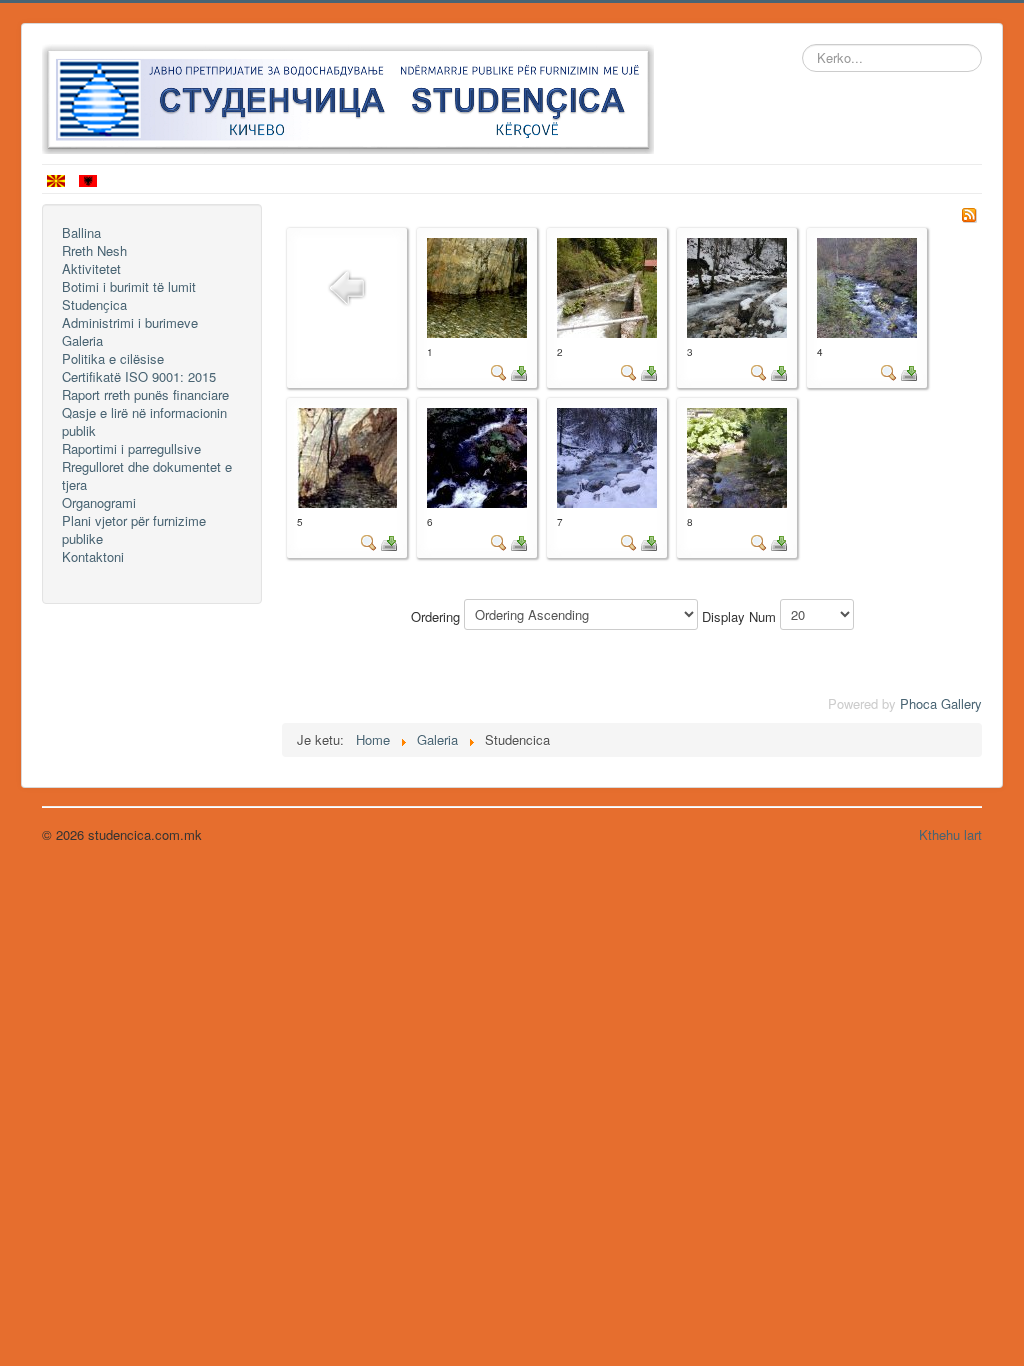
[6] (477, 455)
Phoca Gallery (941, 703)
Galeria (82, 341)
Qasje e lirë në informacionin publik (144, 422)
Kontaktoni (93, 557)
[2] (607, 285)
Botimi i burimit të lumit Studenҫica (129, 296)
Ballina (81, 233)
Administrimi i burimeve (130, 323)
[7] (607, 455)
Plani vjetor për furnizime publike (134, 530)
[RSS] (969, 212)
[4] (867, 285)
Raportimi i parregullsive (131, 449)
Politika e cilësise (113, 359)
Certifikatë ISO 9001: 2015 (139, 377)
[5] (347, 455)
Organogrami (99, 503)
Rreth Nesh (94, 251)
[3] (737, 285)
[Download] (519, 371)
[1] (477, 285)
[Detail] (499, 371)
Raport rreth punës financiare (145, 395)
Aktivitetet (91, 269)
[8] (737, 455)
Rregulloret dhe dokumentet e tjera (147, 476)
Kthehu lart (950, 834)
